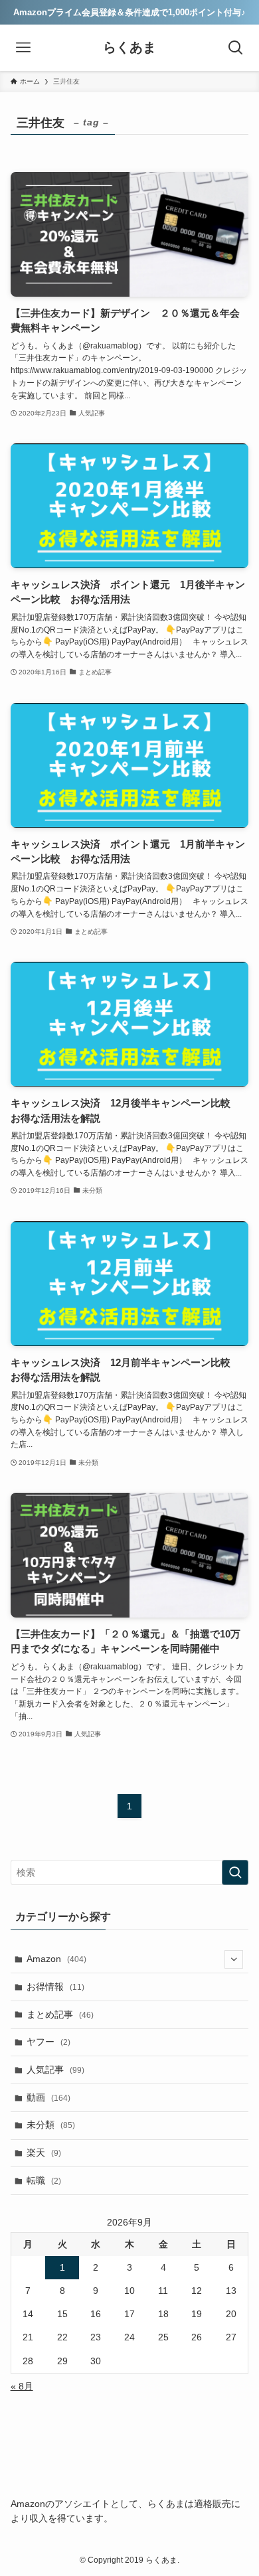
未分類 (51, 2125)
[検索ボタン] (236, 48)
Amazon (56, 1959)
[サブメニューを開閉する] (234, 1959)
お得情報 (55, 1987)
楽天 (44, 2153)
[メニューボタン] (23, 48)
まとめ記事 (60, 2014)
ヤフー (48, 2042)
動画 (48, 2097)
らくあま (129, 48)
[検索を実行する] (235, 1872)
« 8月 (22, 2386)
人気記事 (55, 2070)
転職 (44, 2180)
